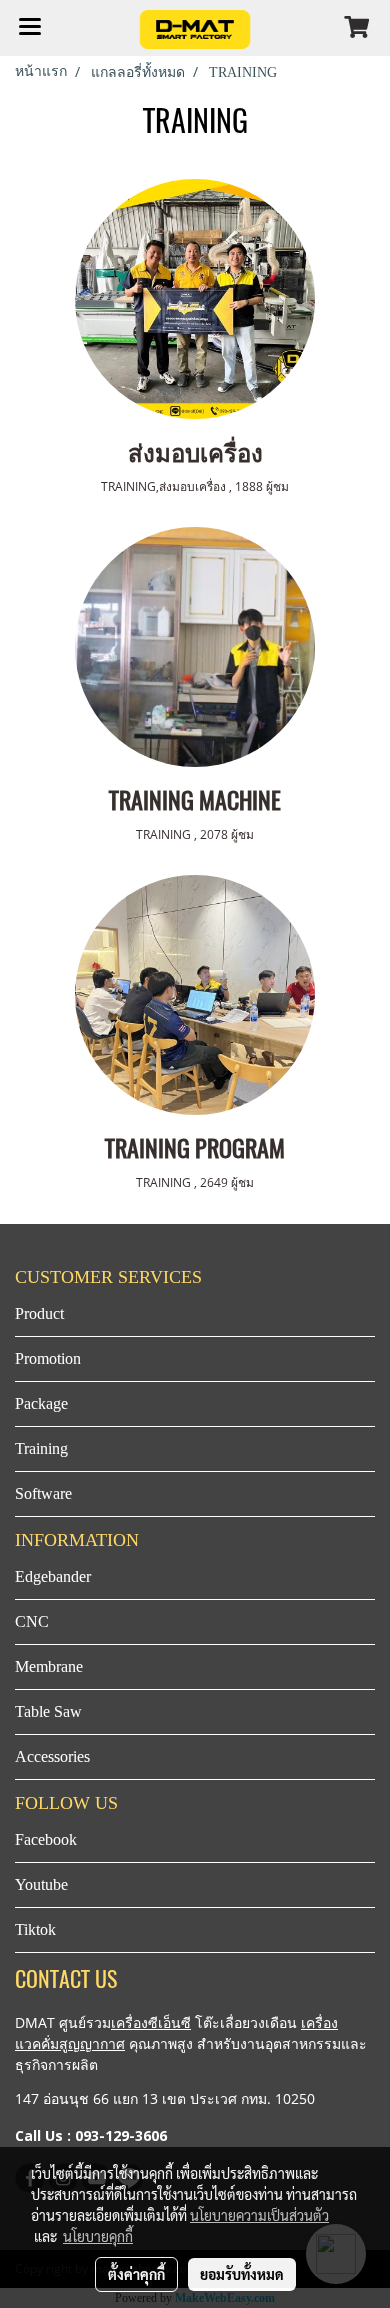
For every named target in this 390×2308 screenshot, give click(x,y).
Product (39, 1313)
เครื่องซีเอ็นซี (151, 2022)
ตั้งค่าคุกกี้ (136, 2274)
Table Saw (48, 1711)
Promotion (48, 1358)
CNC (32, 1621)
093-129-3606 (121, 2135)
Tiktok (35, 1929)
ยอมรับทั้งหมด (242, 2274)
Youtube (41, 1884)
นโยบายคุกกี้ (98, 2236)
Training (41, 1448)
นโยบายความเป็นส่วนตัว (259, 2215)
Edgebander (53, 1576)
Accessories (52, 1756)
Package (41, 1403)
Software (43, 1493)
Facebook (46, 1839)
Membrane (49, 1666)
